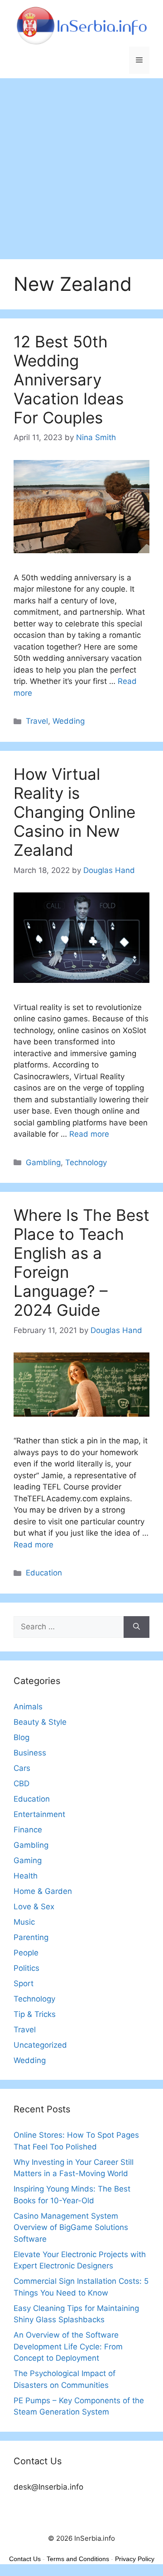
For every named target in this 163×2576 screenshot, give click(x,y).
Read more (89, 1134)
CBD (22, 1784)
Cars (22, 1768)
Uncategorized (40, 2045)
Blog (22, 1737)
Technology (86, 1162)
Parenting (31, 1937)
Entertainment (39, 1814)
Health (26, 1876)
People (26, 1953)
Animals (28, 1707)
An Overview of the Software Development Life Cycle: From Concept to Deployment (68, 2346)
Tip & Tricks (35, 2014)
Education (44, 1573)
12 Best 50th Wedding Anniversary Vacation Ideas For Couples (69, 380)
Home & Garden (43, 1891)
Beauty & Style (40, 1722)
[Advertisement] (81, 164)
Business (30, 1753)
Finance (28, 1830)
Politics (26, 1968)
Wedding (69, 721)
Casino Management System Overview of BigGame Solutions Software (71, 2227)
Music (24, 1922)
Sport (24, 1983)
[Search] (137, 1627)
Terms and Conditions (78, 2559)
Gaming (28, 1860)
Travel (37, 721)
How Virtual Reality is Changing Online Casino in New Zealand (74, 812)
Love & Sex (34, 1907)
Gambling (43, 1162)
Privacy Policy (135, 2559)
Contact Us (25, 2559)
